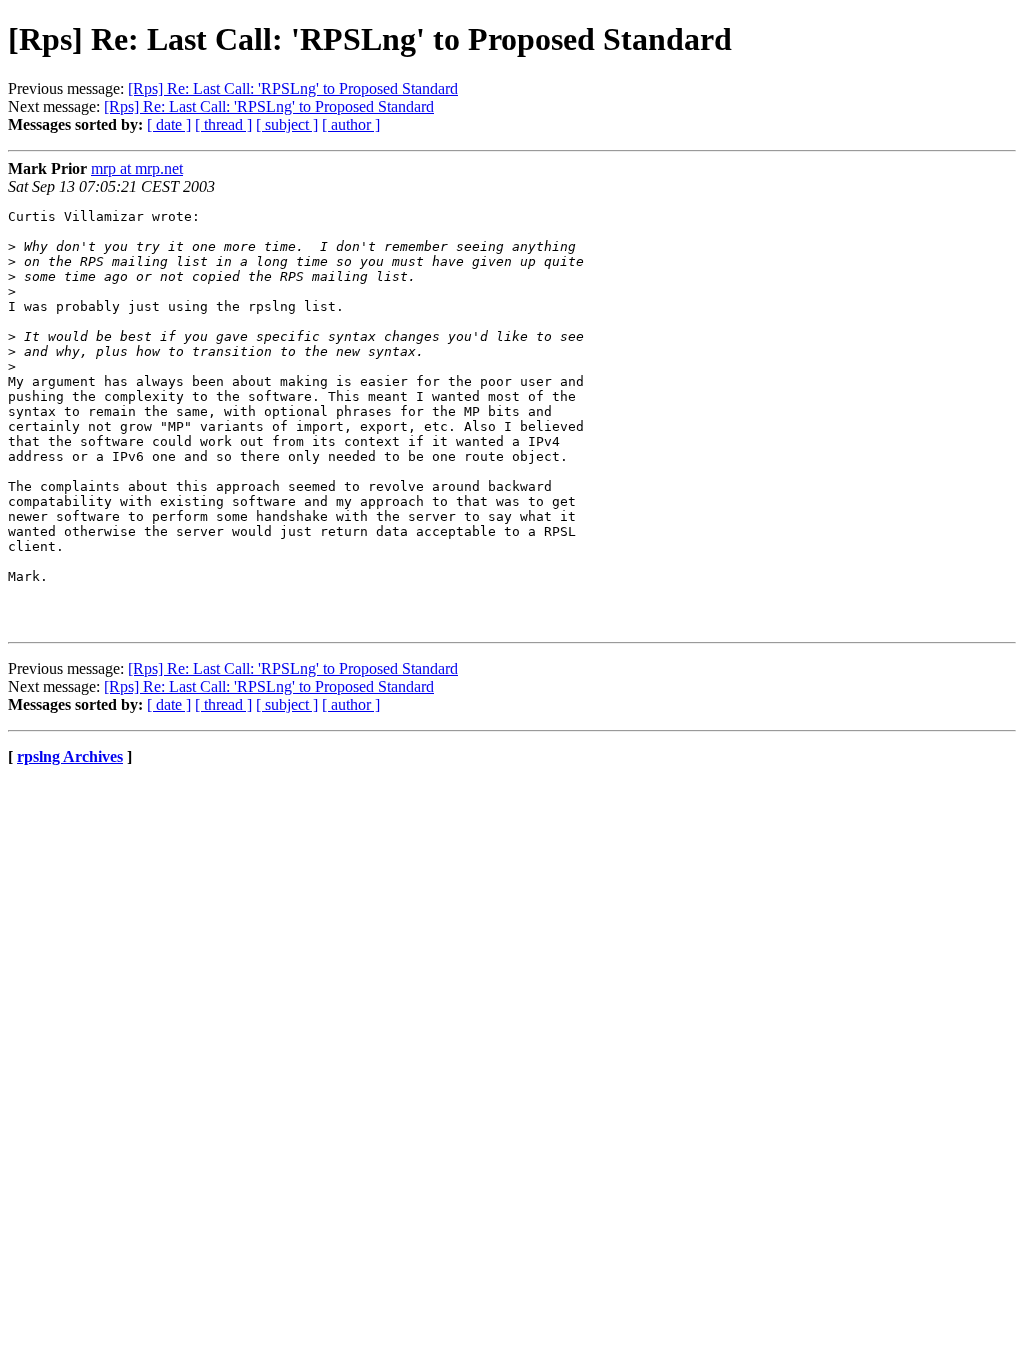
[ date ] (169, 124)
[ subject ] (287, 124)
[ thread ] (223, 124)
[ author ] (351, 124)
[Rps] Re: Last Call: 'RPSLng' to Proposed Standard (293, 88)
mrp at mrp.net (137, 168)
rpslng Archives (70, 756)
